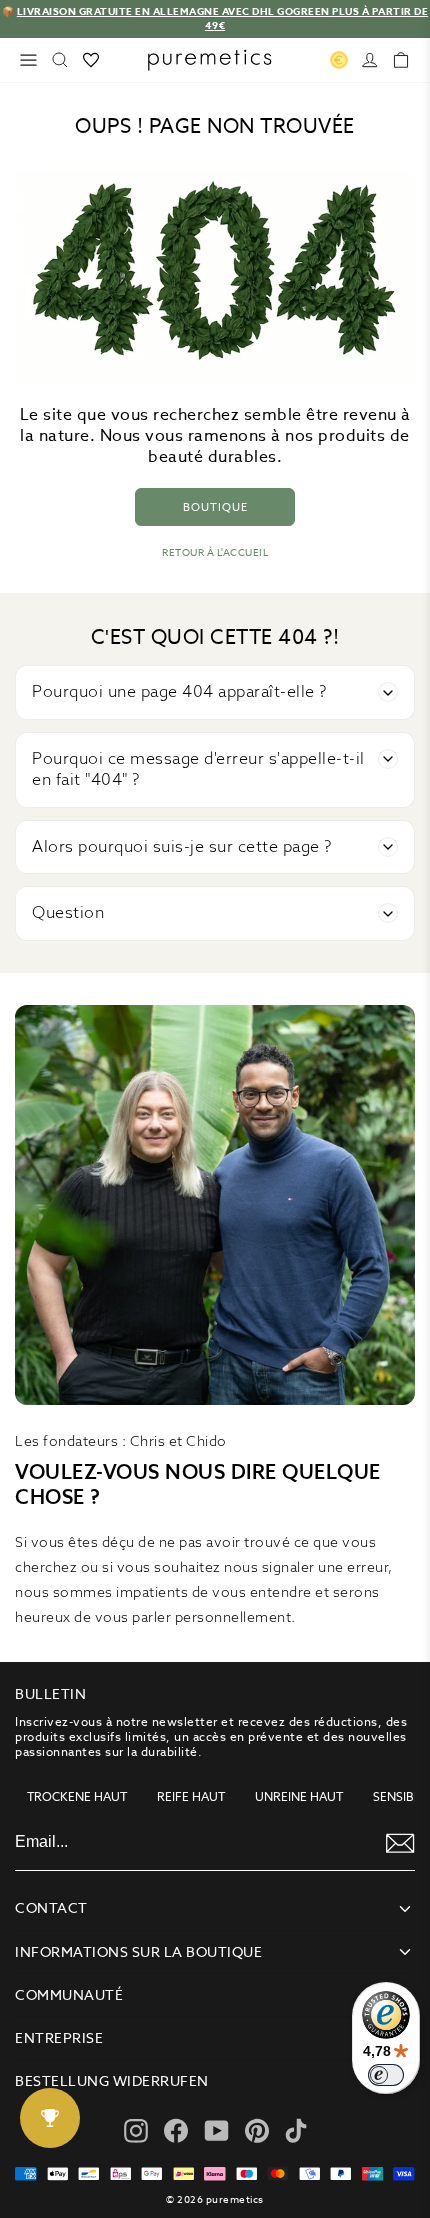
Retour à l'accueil (215, 552)
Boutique (215, 507)
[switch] (386, 2075)
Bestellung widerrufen (112, 2081)
